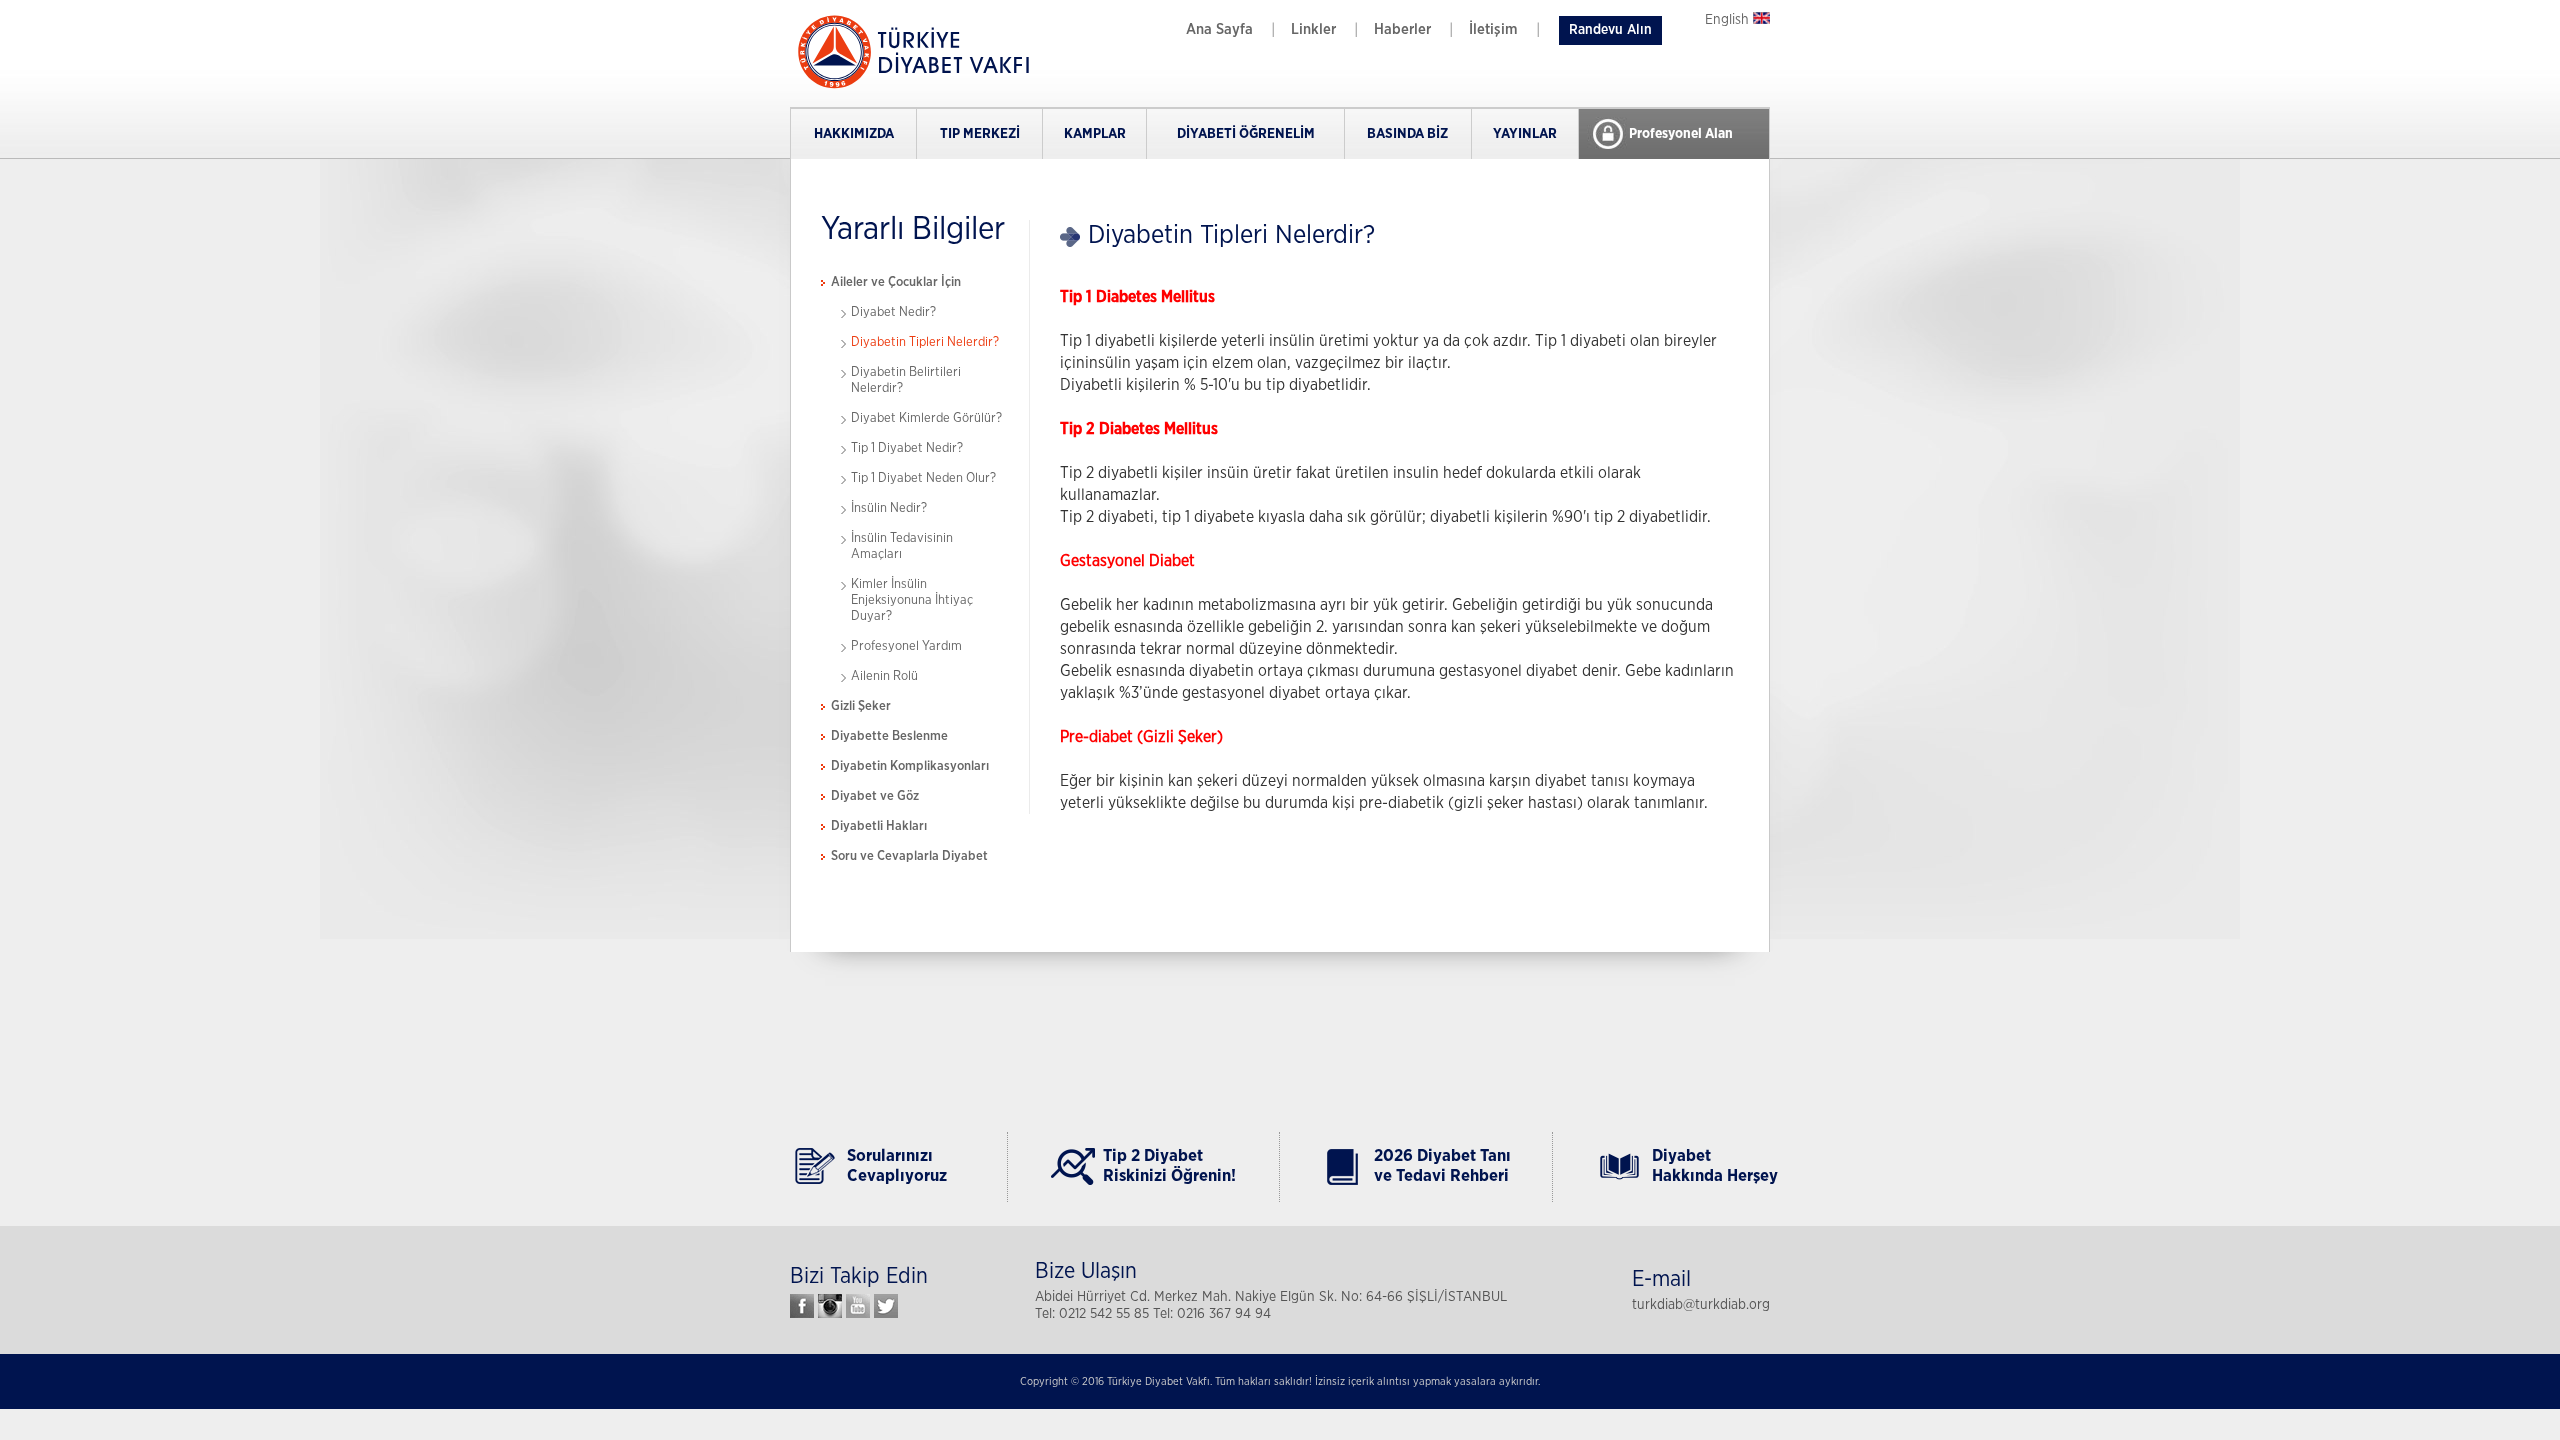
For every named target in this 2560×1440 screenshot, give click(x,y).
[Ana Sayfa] (910, 87)
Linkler (1313, 29)
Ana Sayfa (1219, 29)
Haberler (1402, 29)
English (1729, 20)
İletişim (1493, 29)
